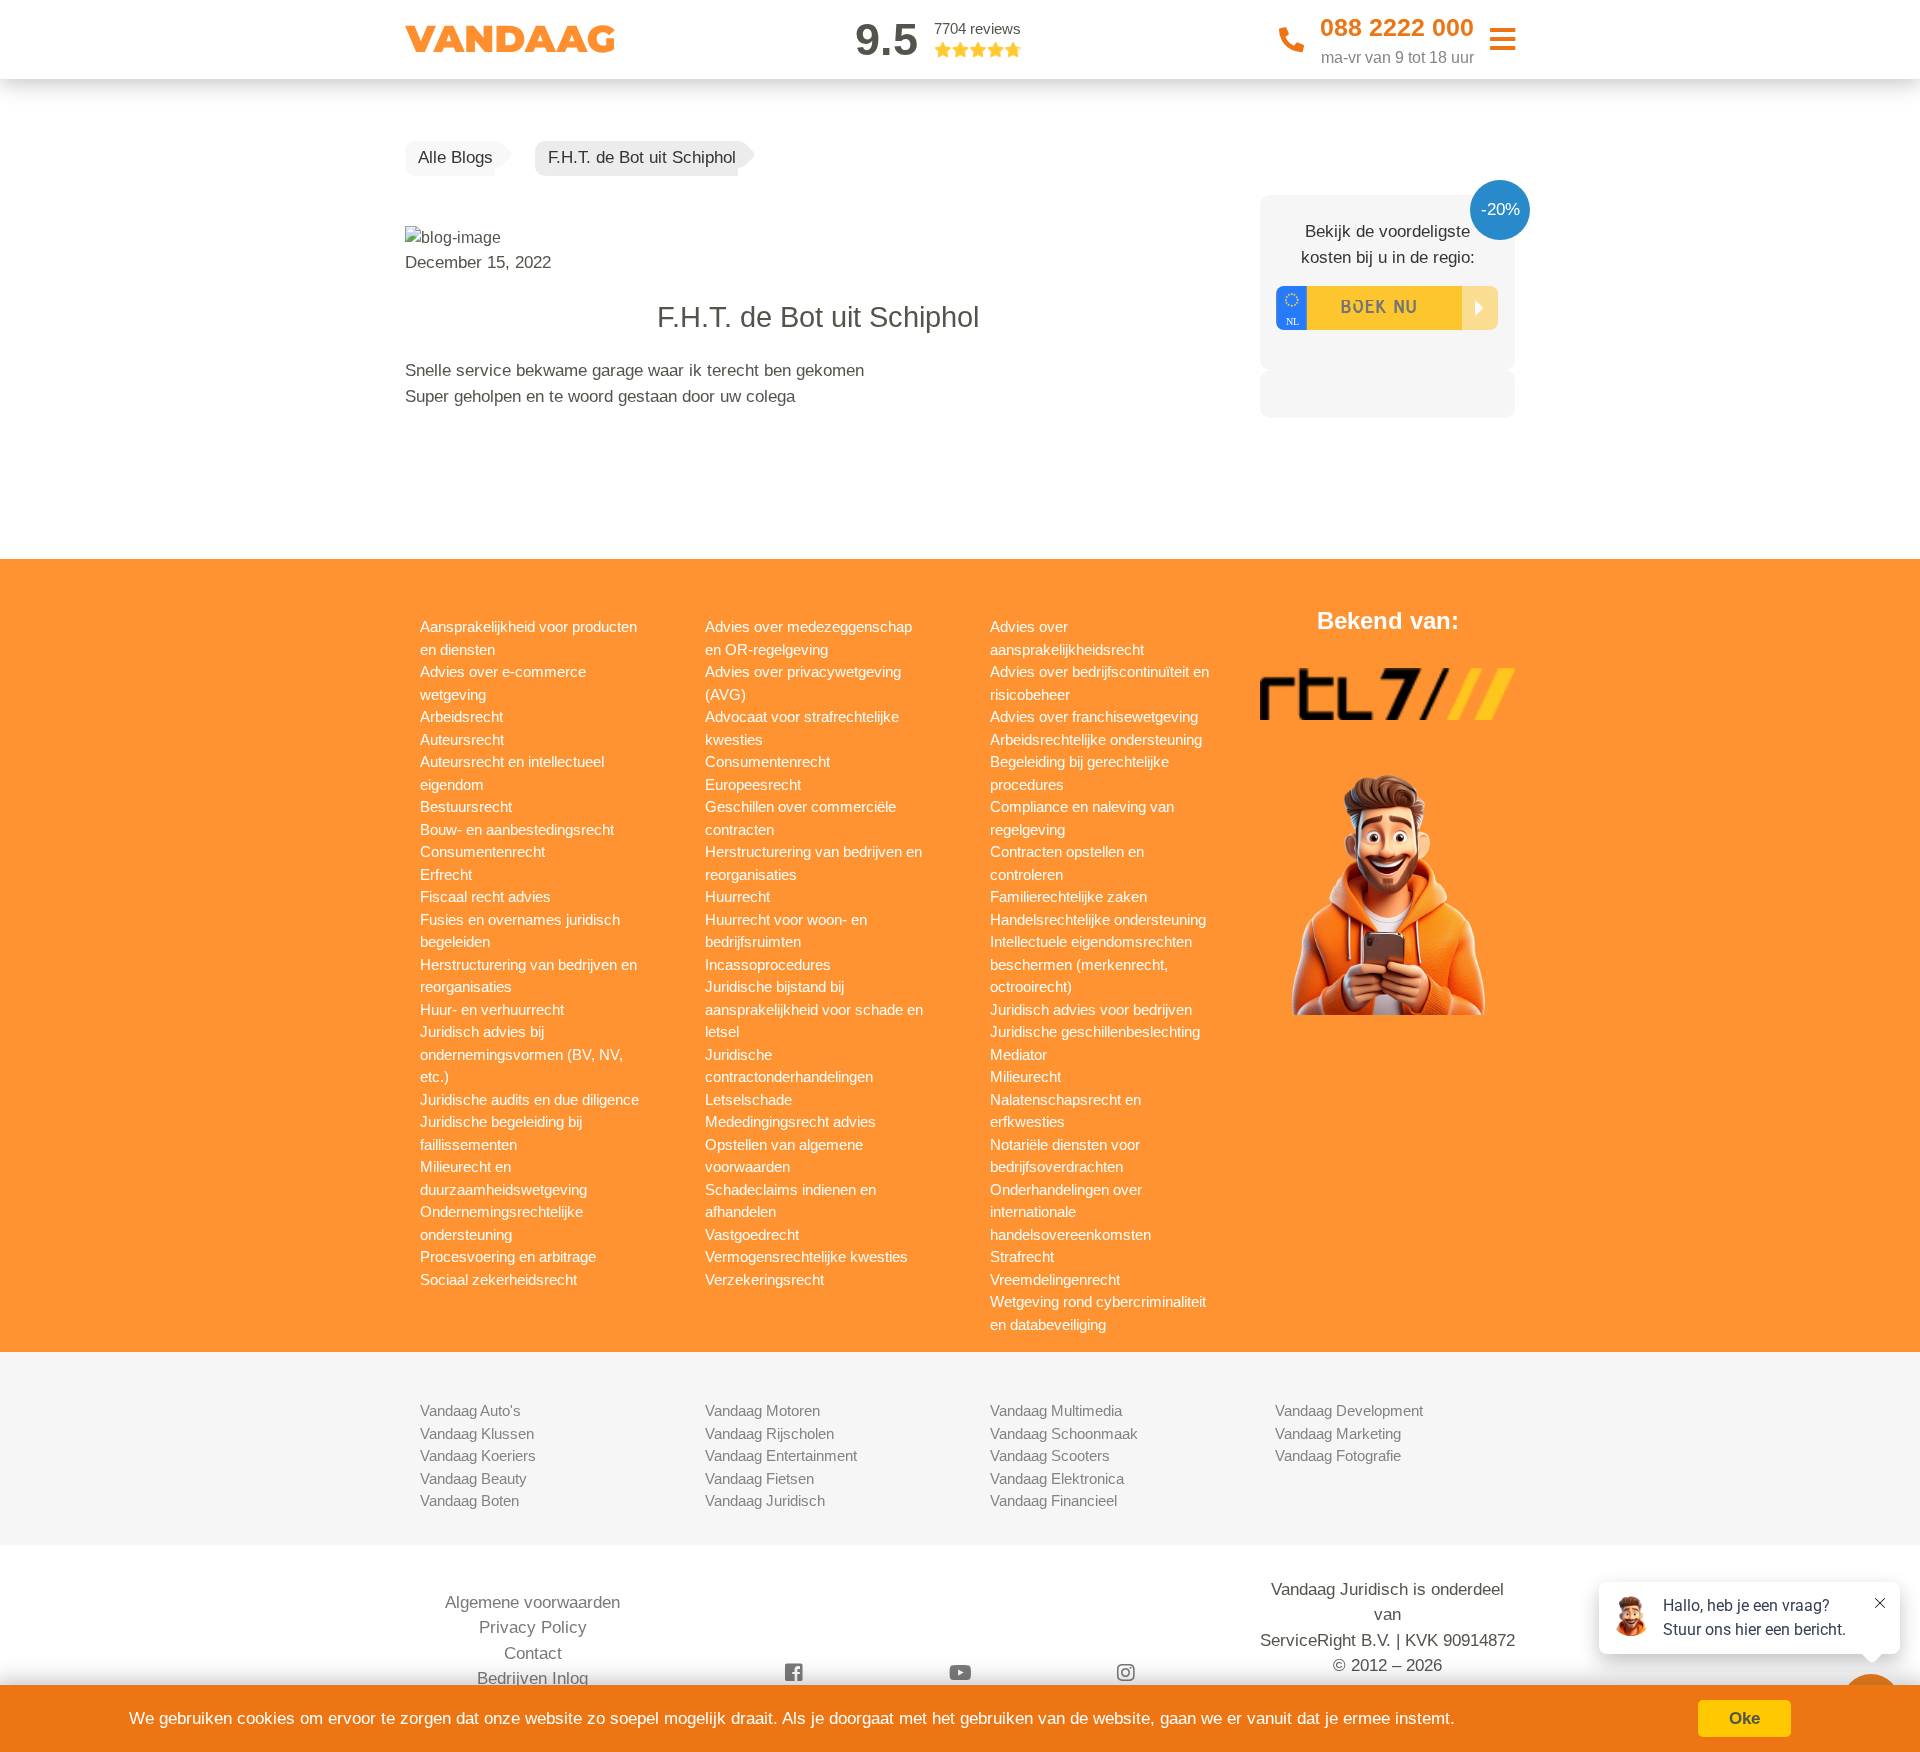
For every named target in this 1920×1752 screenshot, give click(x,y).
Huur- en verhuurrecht (492, 1009)
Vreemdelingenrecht (1055, 1279)
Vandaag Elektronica (1057, 1478)
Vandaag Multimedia (1056, 1410)
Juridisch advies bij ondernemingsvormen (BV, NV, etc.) (521, 1054)
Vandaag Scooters (1050, 1455)
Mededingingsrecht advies (790, 1121)
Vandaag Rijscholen (769, 1433)
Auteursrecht (462, 739)
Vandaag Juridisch (765, 1500)
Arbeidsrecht (461, 716)
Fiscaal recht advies (485, 896)
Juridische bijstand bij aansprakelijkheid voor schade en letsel (814, 1009)
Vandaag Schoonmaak (1064, 1433)
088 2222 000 (1397, 27)
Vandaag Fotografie (1338, 1455)
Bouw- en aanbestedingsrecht (517, 829)
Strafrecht (1022, 1256)
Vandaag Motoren (762, 1410)
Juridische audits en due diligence (529, 1099)
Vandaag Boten (469, 1500)
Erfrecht (446, 874)
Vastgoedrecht (752, 1234)
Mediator (1018, 1054)
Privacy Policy (533, 1627)
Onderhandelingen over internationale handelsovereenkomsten (1070, 1212)
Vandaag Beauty (473, 1478)
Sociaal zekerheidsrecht (498, 1279)
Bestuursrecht (466, 806)
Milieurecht (1025, 1076)
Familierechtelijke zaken (1068, 896)
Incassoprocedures (768, 964)
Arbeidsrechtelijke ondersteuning (1096, 739)
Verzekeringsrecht (764, 1279)
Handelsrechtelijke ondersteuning (1098, 919)
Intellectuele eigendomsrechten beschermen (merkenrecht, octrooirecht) (1091, 964)
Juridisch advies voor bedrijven (1091, 1009)
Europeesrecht (753, 784)
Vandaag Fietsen (759, 1478)
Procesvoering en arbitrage (508, 1256)
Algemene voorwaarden (532, 1602)
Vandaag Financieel (1053, 1500)
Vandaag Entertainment (781, 1455)
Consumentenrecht (482, 851)
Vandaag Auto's (470, 1410)
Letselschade (748, 1099)
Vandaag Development (1349, 1410)
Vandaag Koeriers (478, 1455)
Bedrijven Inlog (532, 1678)
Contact (533, 1653)
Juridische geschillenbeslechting (1095, 1031)
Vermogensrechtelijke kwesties (806, 1256)
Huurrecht (737, 896)
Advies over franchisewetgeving (1094, 716)
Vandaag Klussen (477, 1433)
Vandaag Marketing (1338, 1433)
